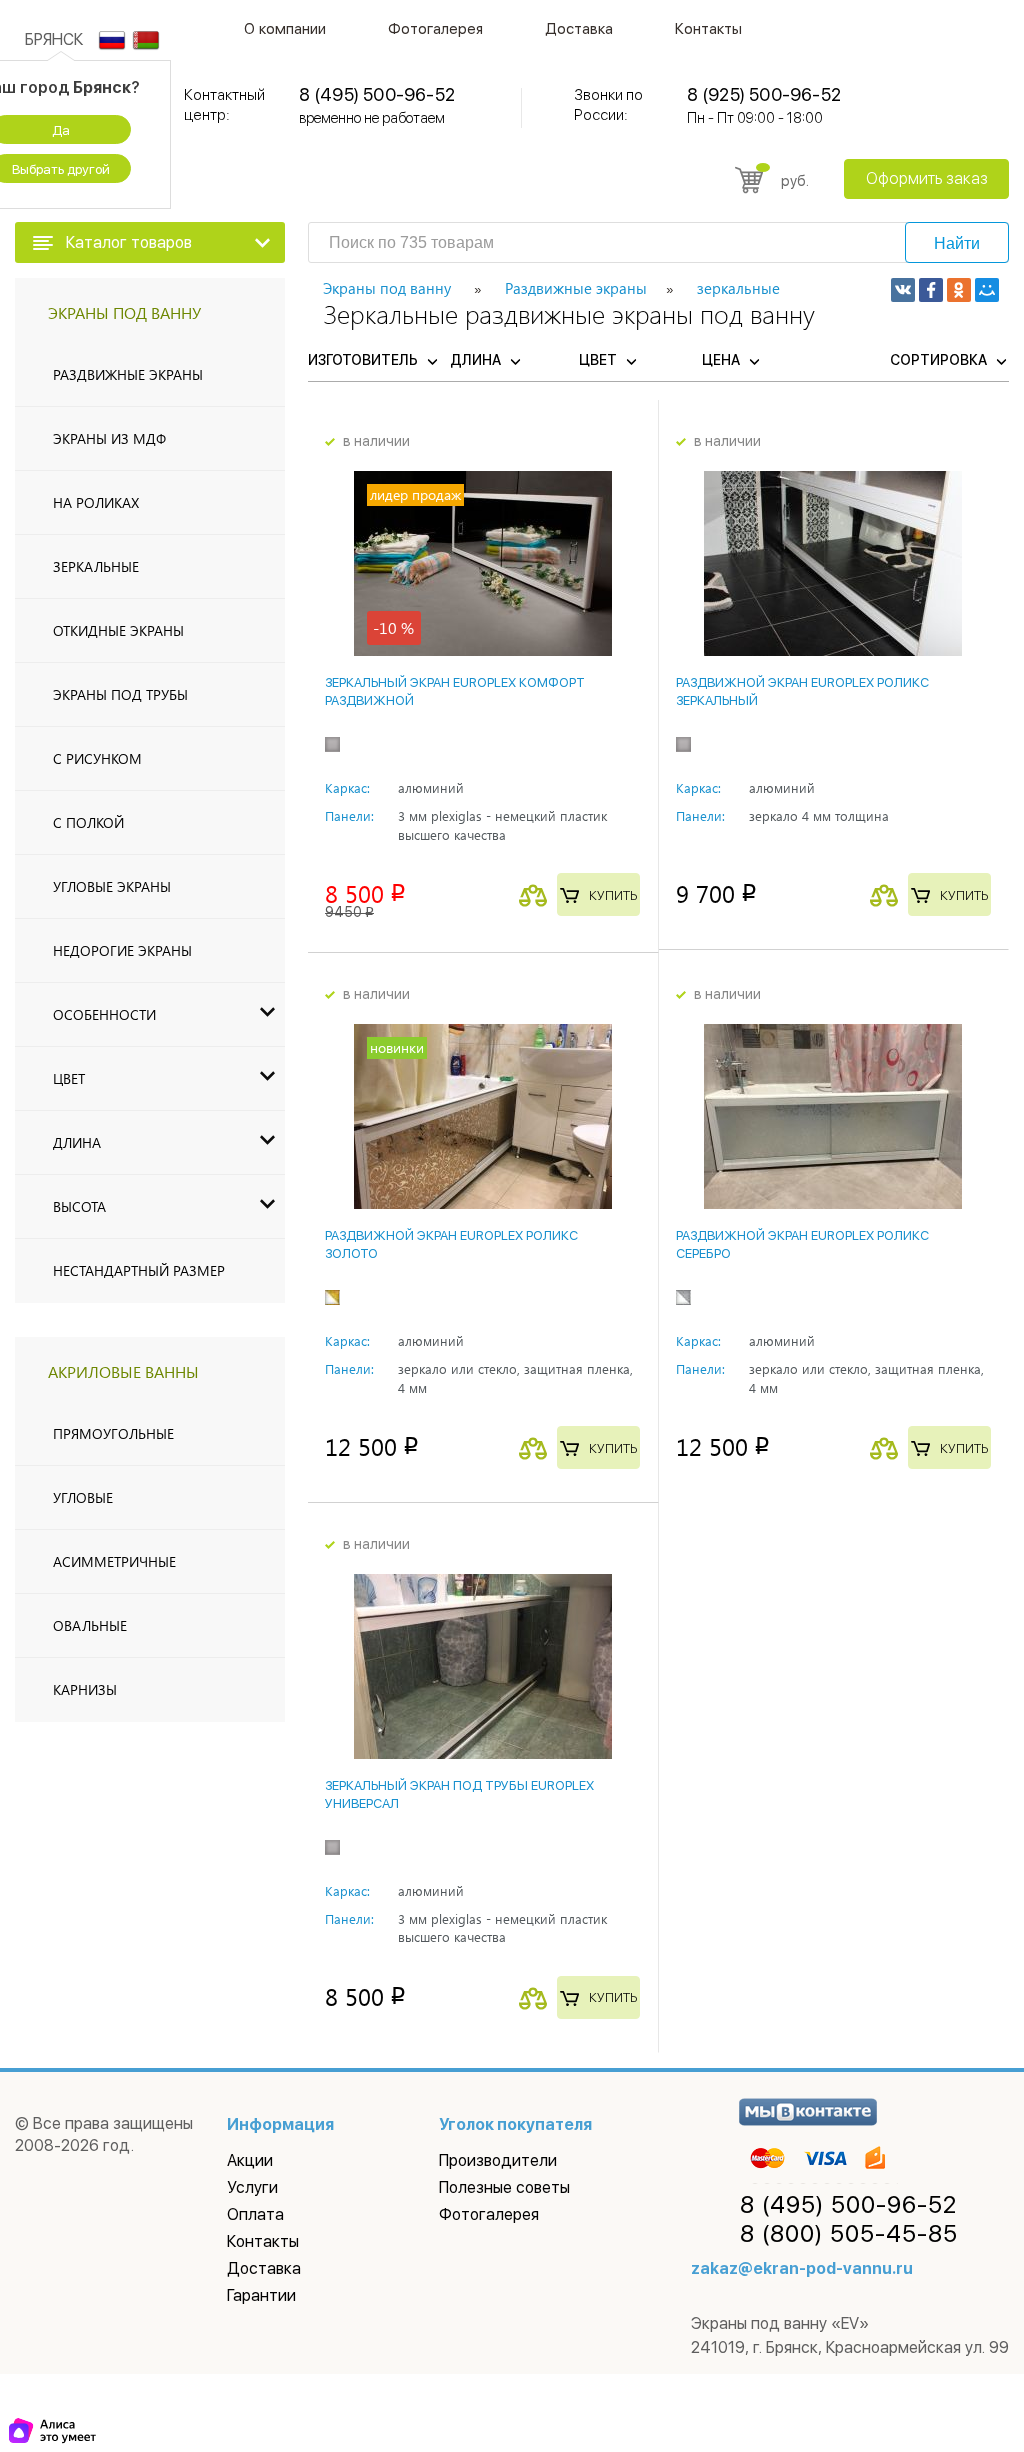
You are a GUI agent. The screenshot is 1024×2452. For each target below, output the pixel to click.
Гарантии (261, 2295)
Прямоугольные (113, 1433)
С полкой (88, 822)
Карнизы (85, 1689)
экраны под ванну (124, 312)
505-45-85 (849, 2234)
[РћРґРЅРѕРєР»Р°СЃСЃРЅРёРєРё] (959, 290)
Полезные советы (504, 2187)
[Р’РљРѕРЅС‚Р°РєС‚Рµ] (903, 290)
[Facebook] (931, 290)
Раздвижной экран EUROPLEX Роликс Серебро (802, 1244)
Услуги (252, 2187)
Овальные (90, 1625)
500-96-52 (848, 2205)
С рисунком (97, 758)
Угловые (83, 1497)
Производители (498, 2160)
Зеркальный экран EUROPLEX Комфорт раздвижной (455, 691)
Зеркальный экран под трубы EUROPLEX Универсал (459, 1794)
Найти (957, 243)
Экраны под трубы (120, 694)
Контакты (708, 29)
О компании (285, 29)
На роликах (96, 502)
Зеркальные (96, 566)
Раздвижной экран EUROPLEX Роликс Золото (451, 1244)
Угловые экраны (112, 886)
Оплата (255, 2214)
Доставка (579, 29)
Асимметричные (114, 1561)
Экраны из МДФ (109, 438)
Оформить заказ (927, 178)
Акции (250, 2160)
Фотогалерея (435, 29)
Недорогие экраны (122, 950)
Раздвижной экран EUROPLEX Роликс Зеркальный (802, 691)
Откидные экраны (118, 630)
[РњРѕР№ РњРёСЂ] (987, 290)
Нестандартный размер (139, 1270)
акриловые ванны (123, 1371)
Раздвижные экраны (128, 374)
